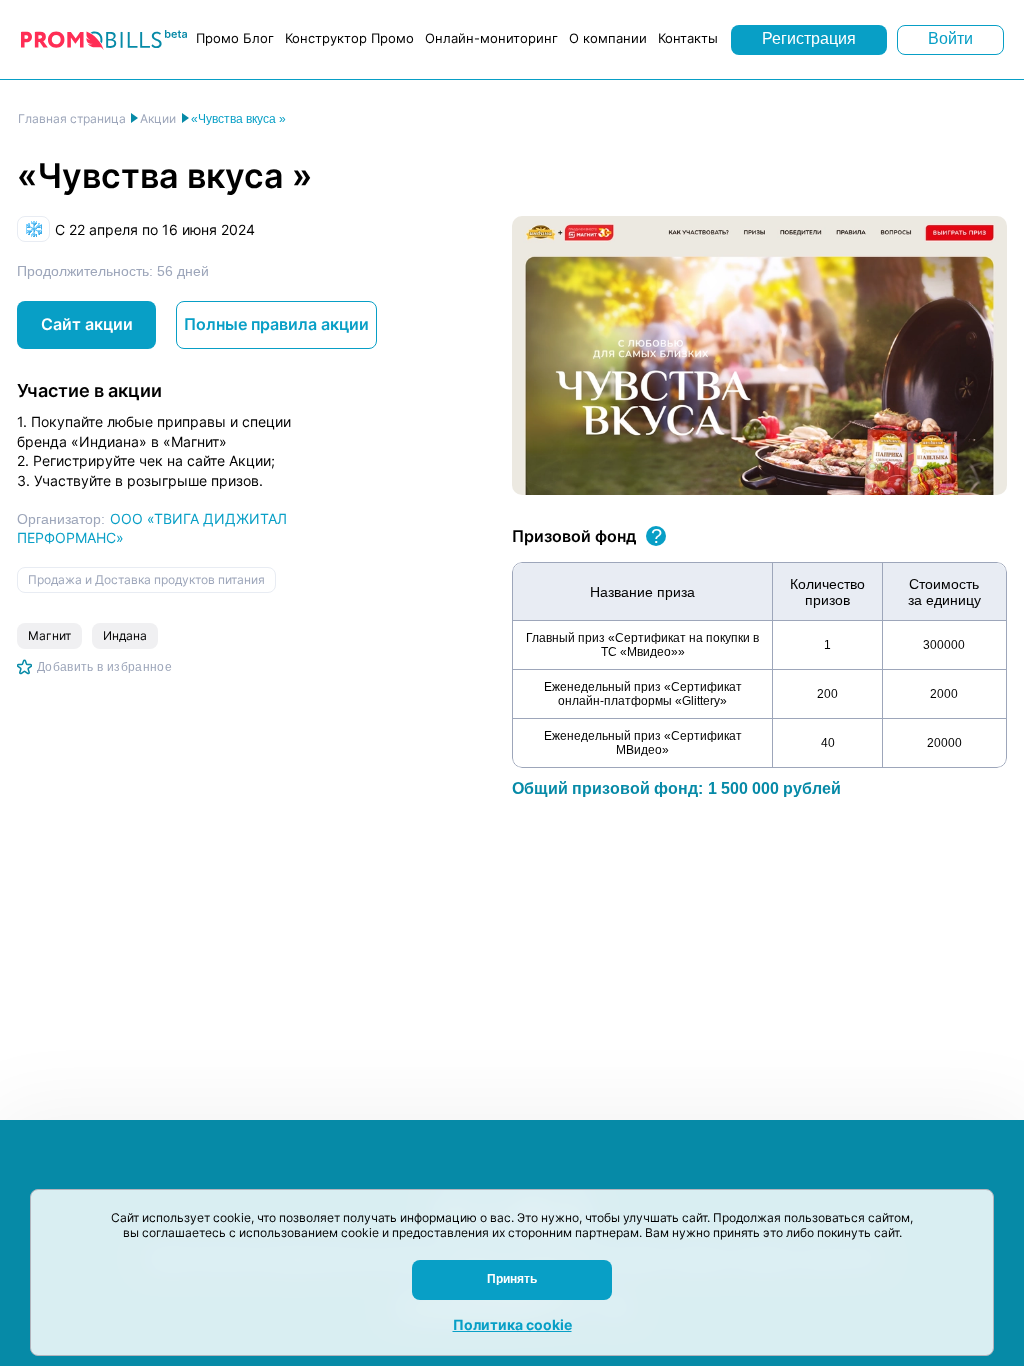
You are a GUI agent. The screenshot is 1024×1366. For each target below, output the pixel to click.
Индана (125, 635)
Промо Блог (235, 38)
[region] (759, 665)
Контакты (688, 38)
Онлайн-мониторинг (491, 38)
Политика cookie (512, 1324)
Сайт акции (87, 324)
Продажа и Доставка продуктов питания (146, 579)
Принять (512, 1279)
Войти (950, 38)
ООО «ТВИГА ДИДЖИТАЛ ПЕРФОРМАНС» (152, 527)
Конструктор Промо (349, 38)
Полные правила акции (276, 324)
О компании (608, 38)
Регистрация (809, 38)
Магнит (49, 635)
